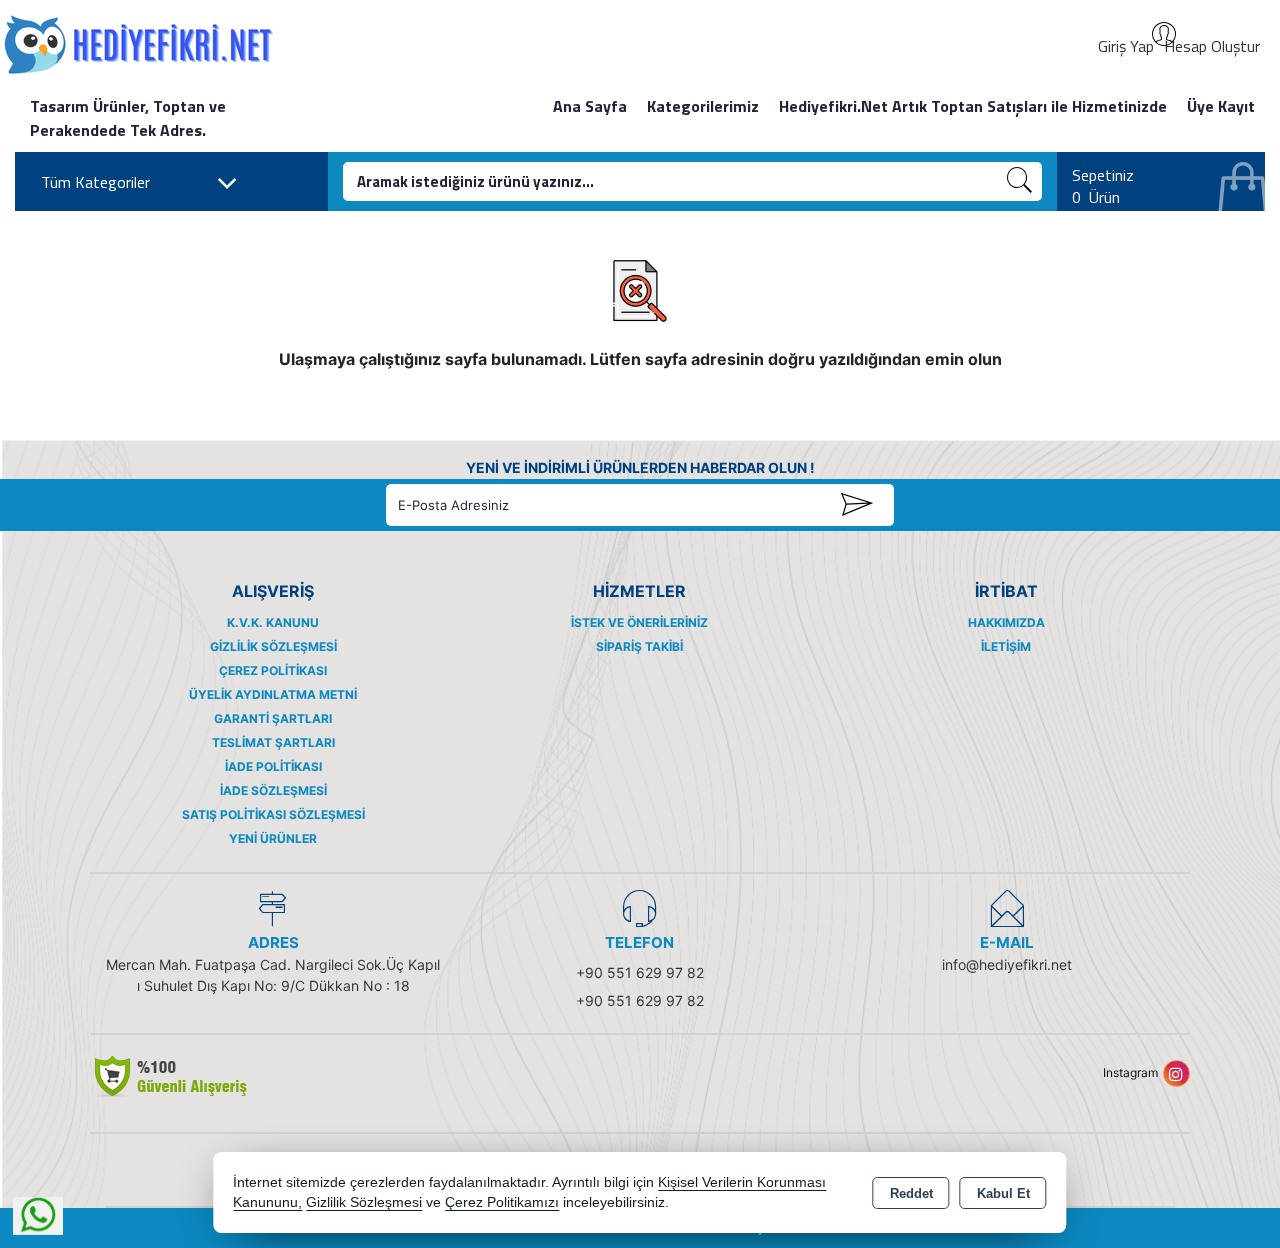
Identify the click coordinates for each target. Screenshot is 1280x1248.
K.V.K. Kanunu (273, 622)
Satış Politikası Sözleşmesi (273, 814)
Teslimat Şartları (273, 742)
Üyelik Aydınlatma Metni (273, 694)
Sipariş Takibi (639, 646)
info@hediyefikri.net (1007, 964)
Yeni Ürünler (273, 838)
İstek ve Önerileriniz (639, 622)
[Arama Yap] (1020, 181)
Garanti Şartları (273, 718)
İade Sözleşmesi (273, 790)
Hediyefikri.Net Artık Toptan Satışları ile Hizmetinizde (973, 106)
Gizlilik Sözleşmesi (273, 646)
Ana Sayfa (590, 106)
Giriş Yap (1126, 46)
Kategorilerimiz (703, 106)
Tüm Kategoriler (95, 182)
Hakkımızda (1006, 622)
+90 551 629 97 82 (640, 972)
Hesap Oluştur (1212, 46)
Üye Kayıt (1221, 106)
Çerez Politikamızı (502, 1202)
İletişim (1006, 646)
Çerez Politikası (273, 670)
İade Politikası (273, 766)
